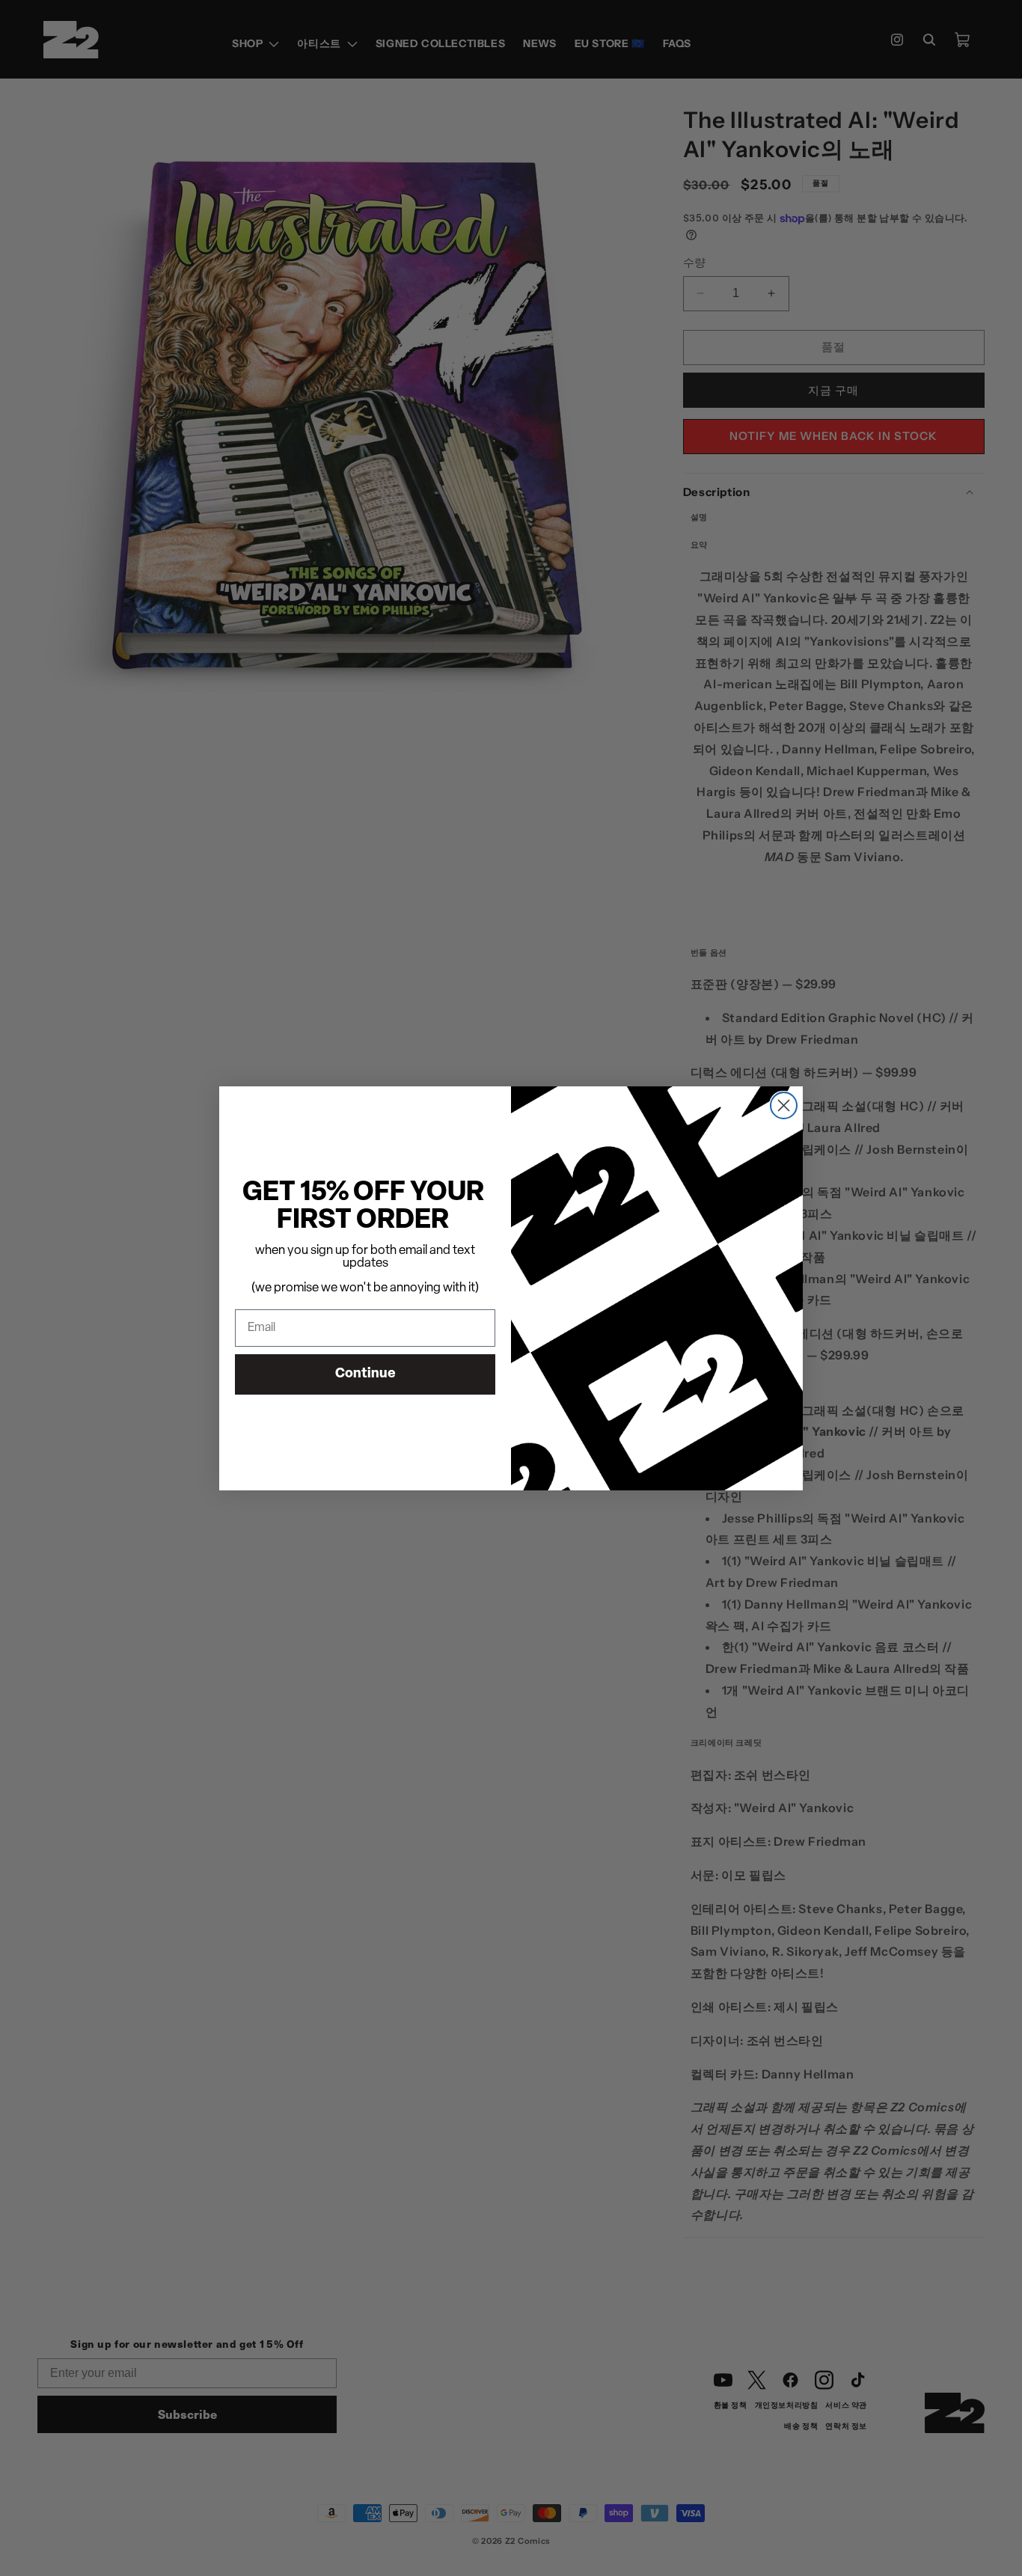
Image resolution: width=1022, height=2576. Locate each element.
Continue (365, 1374)
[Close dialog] (784, 1105)
